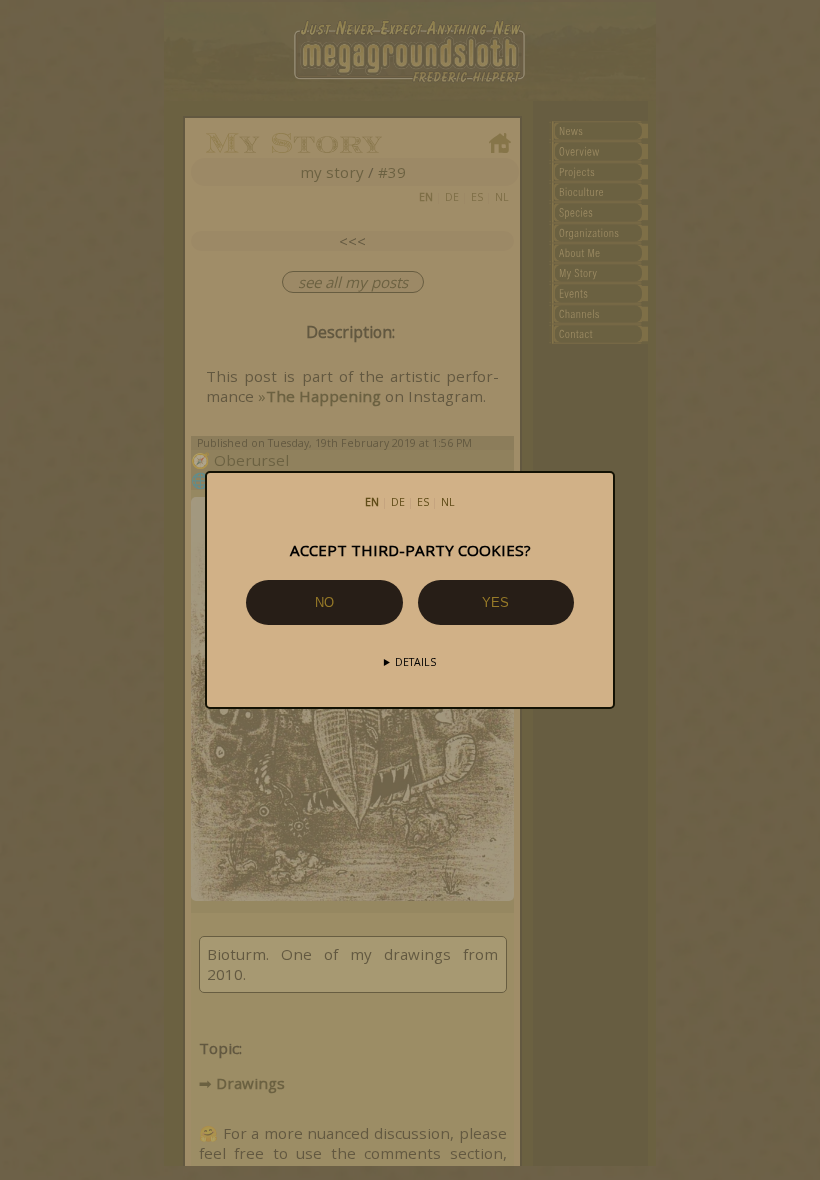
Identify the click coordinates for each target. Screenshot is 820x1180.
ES (423, 502)
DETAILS (415, 662)
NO (324, 602)
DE (398, 502)
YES (495, 602)
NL (448, 502)
